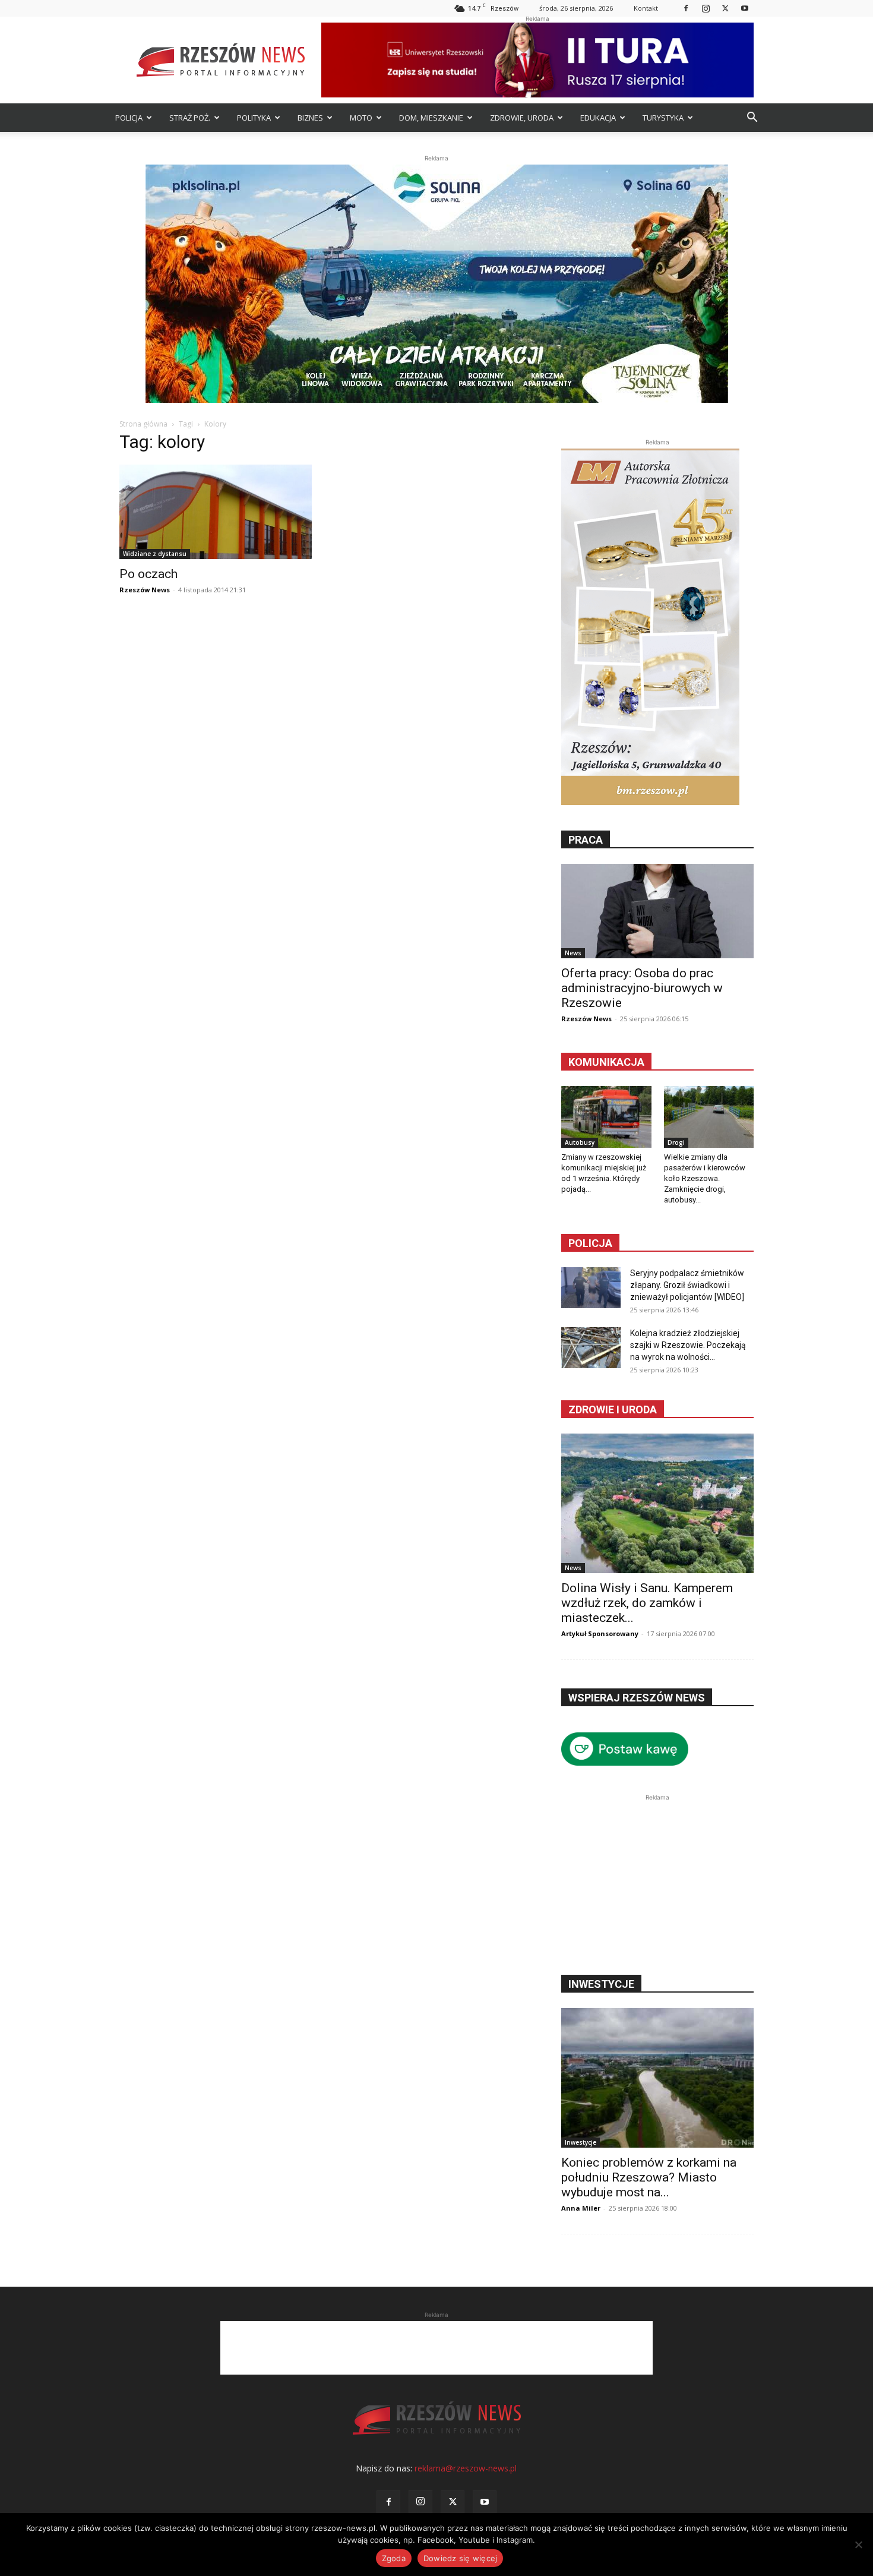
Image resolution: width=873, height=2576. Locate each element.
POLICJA (129, 118)
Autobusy (580, 1142)
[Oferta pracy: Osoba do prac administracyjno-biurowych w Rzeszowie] (657, 911)
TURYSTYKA (663, 118)
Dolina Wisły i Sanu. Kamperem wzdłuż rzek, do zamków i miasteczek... (647, 1603)
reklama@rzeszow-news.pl (466, 2468)
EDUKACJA (598, 118)
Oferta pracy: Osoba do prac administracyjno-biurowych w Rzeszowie (642, 988)
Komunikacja (606, 1062)
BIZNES (310, 118)
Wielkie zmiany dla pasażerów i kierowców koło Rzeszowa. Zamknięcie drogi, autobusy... (705, 1178)
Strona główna (143, 424)
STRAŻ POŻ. (190, 118)
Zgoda (394, 2558)
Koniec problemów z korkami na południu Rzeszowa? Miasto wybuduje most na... (649, 2177)
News (573, 953)
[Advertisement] (657, 1878)
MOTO (361, 118)
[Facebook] (686, 8)
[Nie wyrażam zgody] (858, 2545)
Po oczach (148, 574)
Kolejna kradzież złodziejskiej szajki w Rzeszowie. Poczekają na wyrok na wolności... (688, 1345)
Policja (590, 1243)
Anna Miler (581, 2208)
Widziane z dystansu (155, 554)
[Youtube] (745, 8)
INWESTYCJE (601, 1984)
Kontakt (646, 8)
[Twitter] (725, 8)
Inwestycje (581, 2142)
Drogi (676, 1142)
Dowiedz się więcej (461, 2558)
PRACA (586, 840)
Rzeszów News (145, 590)
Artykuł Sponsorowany (600, 1633)
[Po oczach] (216, 512)
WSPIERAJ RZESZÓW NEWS (637, 1698)
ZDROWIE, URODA (522, 118)
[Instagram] (706, 8)
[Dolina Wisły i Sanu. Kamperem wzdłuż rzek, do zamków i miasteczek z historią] (657, 1503)
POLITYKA (254, 118)
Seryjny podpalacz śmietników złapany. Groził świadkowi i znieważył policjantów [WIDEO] (687, 1285)
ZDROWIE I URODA (613, 1409)
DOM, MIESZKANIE (431, 118)
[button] (752, 119)
